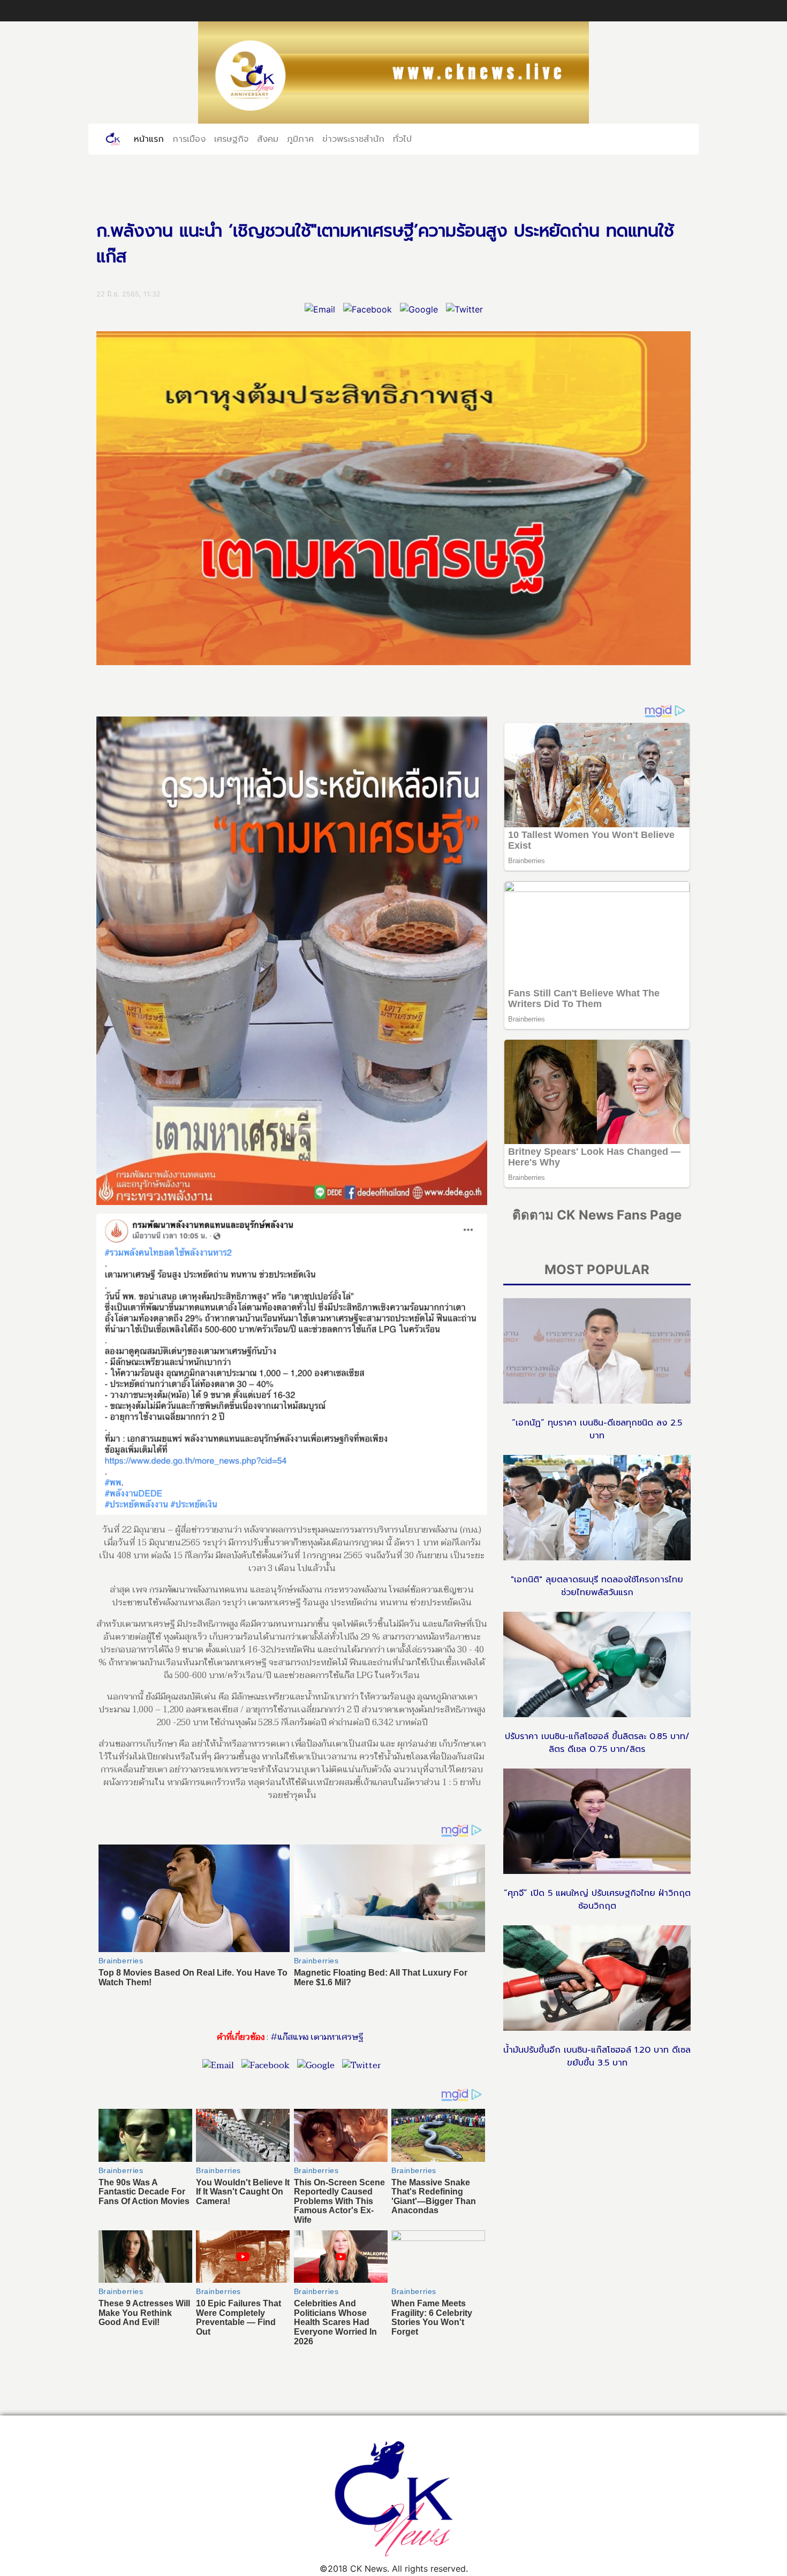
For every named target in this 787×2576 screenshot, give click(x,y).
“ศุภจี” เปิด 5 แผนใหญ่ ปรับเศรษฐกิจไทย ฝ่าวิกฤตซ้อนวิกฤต (597, 1900)
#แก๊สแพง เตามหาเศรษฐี (317, 2037)
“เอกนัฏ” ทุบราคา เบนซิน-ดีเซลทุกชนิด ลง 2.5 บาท (597, 1429)
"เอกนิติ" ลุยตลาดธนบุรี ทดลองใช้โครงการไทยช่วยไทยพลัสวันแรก (597, 1586)
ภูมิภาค (300, 139)
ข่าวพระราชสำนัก (353, 139)
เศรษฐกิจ (231, 139)
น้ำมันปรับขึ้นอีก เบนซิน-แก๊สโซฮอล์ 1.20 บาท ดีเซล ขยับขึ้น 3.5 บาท (597, 2056)
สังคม (268, 139)
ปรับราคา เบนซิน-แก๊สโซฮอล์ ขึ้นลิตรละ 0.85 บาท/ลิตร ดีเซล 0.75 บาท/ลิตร (597, 1743)
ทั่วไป (402, 139)
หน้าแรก (151, 139)
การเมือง (189, 139)
